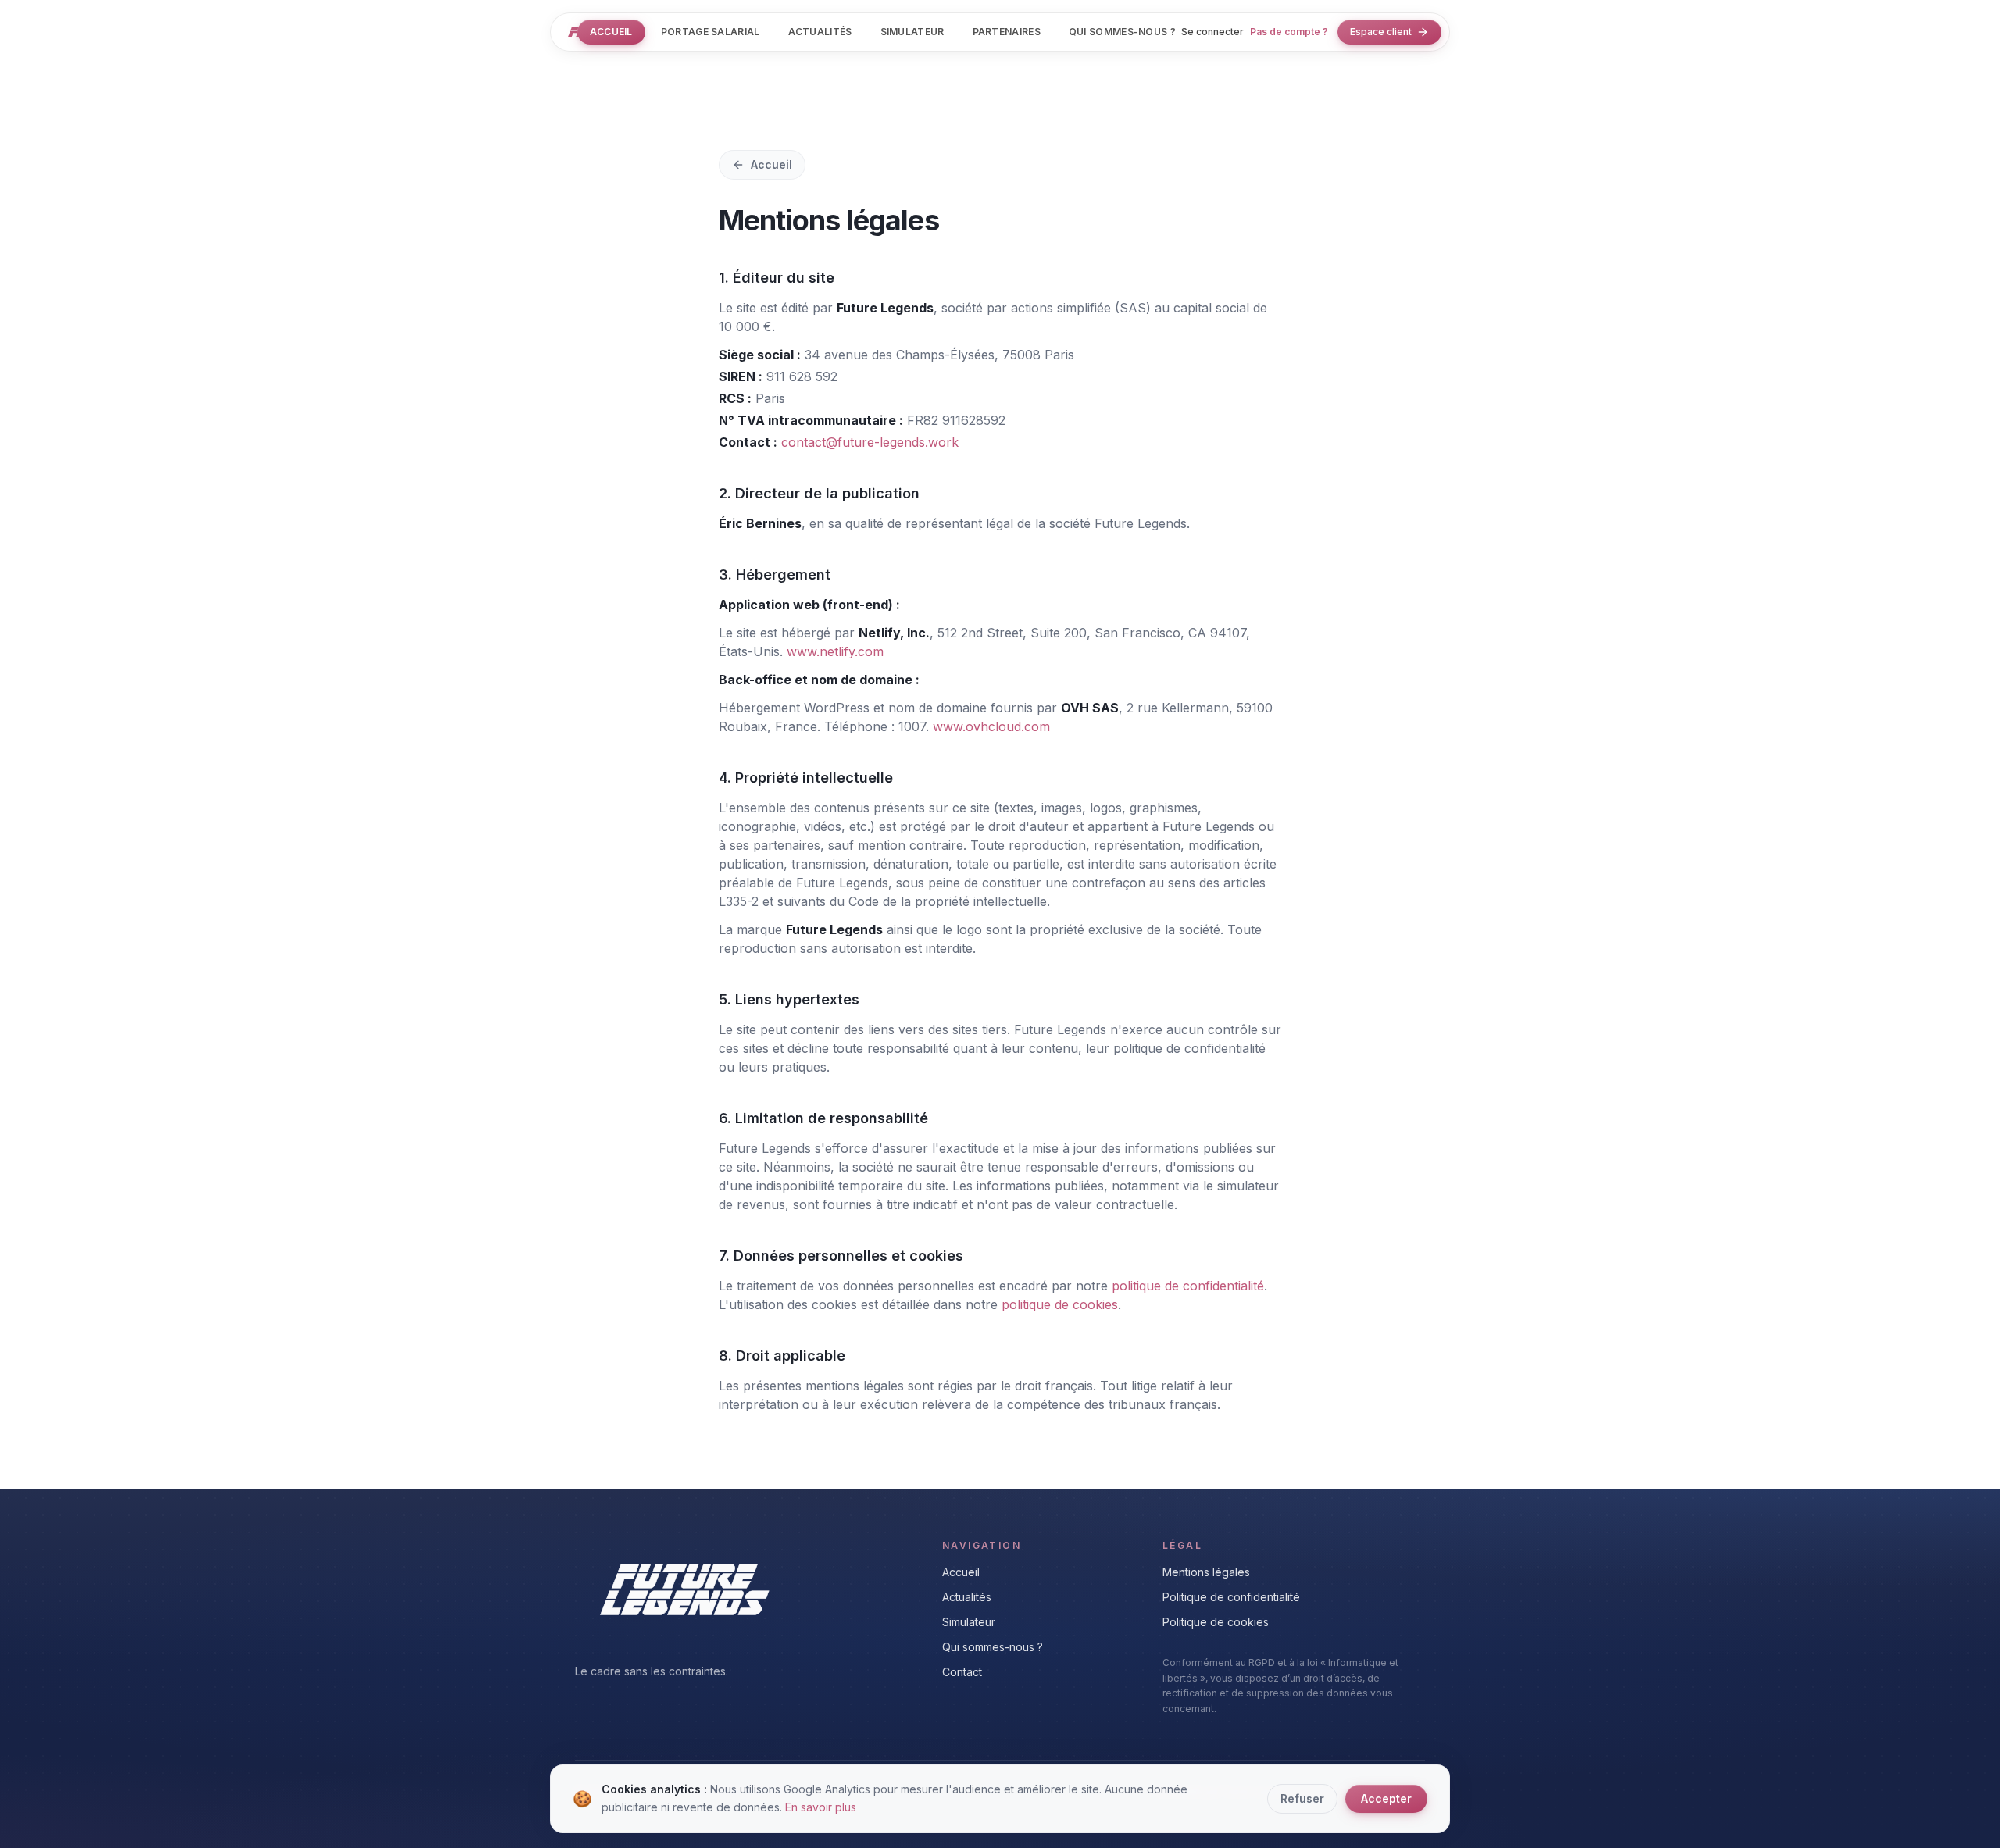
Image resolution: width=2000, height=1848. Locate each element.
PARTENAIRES (1007, 32)
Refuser (1302, 1798)
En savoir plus (821, 1806)
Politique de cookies (1216, 1622)
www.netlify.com (835, 651)
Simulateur (969, 1622)
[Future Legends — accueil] (575, 32)
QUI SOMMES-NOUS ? (1122, 32)
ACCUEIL (611, 32)
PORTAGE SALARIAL (711, 32)
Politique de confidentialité (1231, 1597)
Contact (962, 1672)
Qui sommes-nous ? (993, 1647)
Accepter (1386, 1798)
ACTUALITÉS (820, 32)
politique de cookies (1060, 1304)
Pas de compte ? (1289, 32)
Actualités (967, 1597)
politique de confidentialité (1188, 1286)
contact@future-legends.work (870, 442)
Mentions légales (1206, 1572)
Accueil (771, 164)
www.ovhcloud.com (991, 726)
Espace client (1381, 32)
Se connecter (1212, 32)
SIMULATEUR (912, 32)
